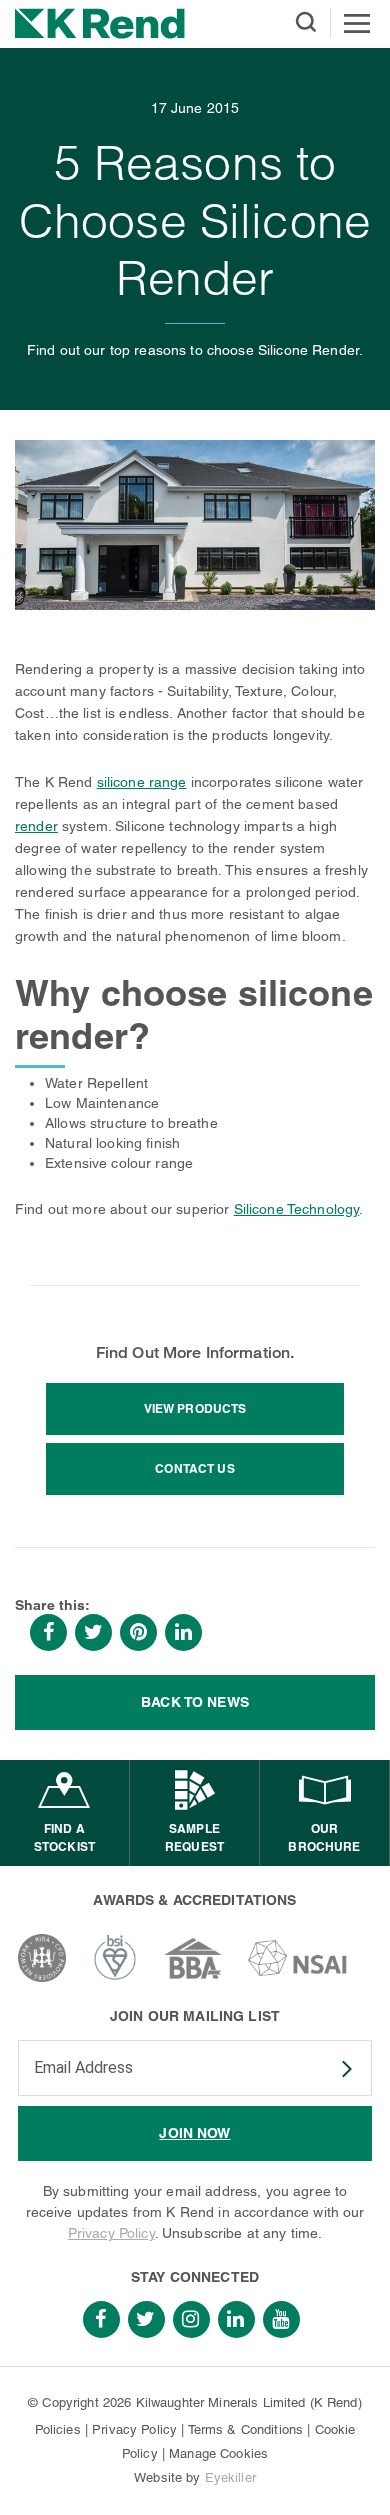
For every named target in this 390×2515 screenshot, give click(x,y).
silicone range (142, 782)
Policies (58, 2429)
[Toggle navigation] (357, 23)
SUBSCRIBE (334, 2069)
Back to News (195, 1702)
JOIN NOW (194, 2133)
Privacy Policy (111, 2233)
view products (195, 1408)
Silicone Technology (297, 1209)
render (36, 826)
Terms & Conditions (246, 2429)
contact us (194, 1468)
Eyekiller (230, 2477)
